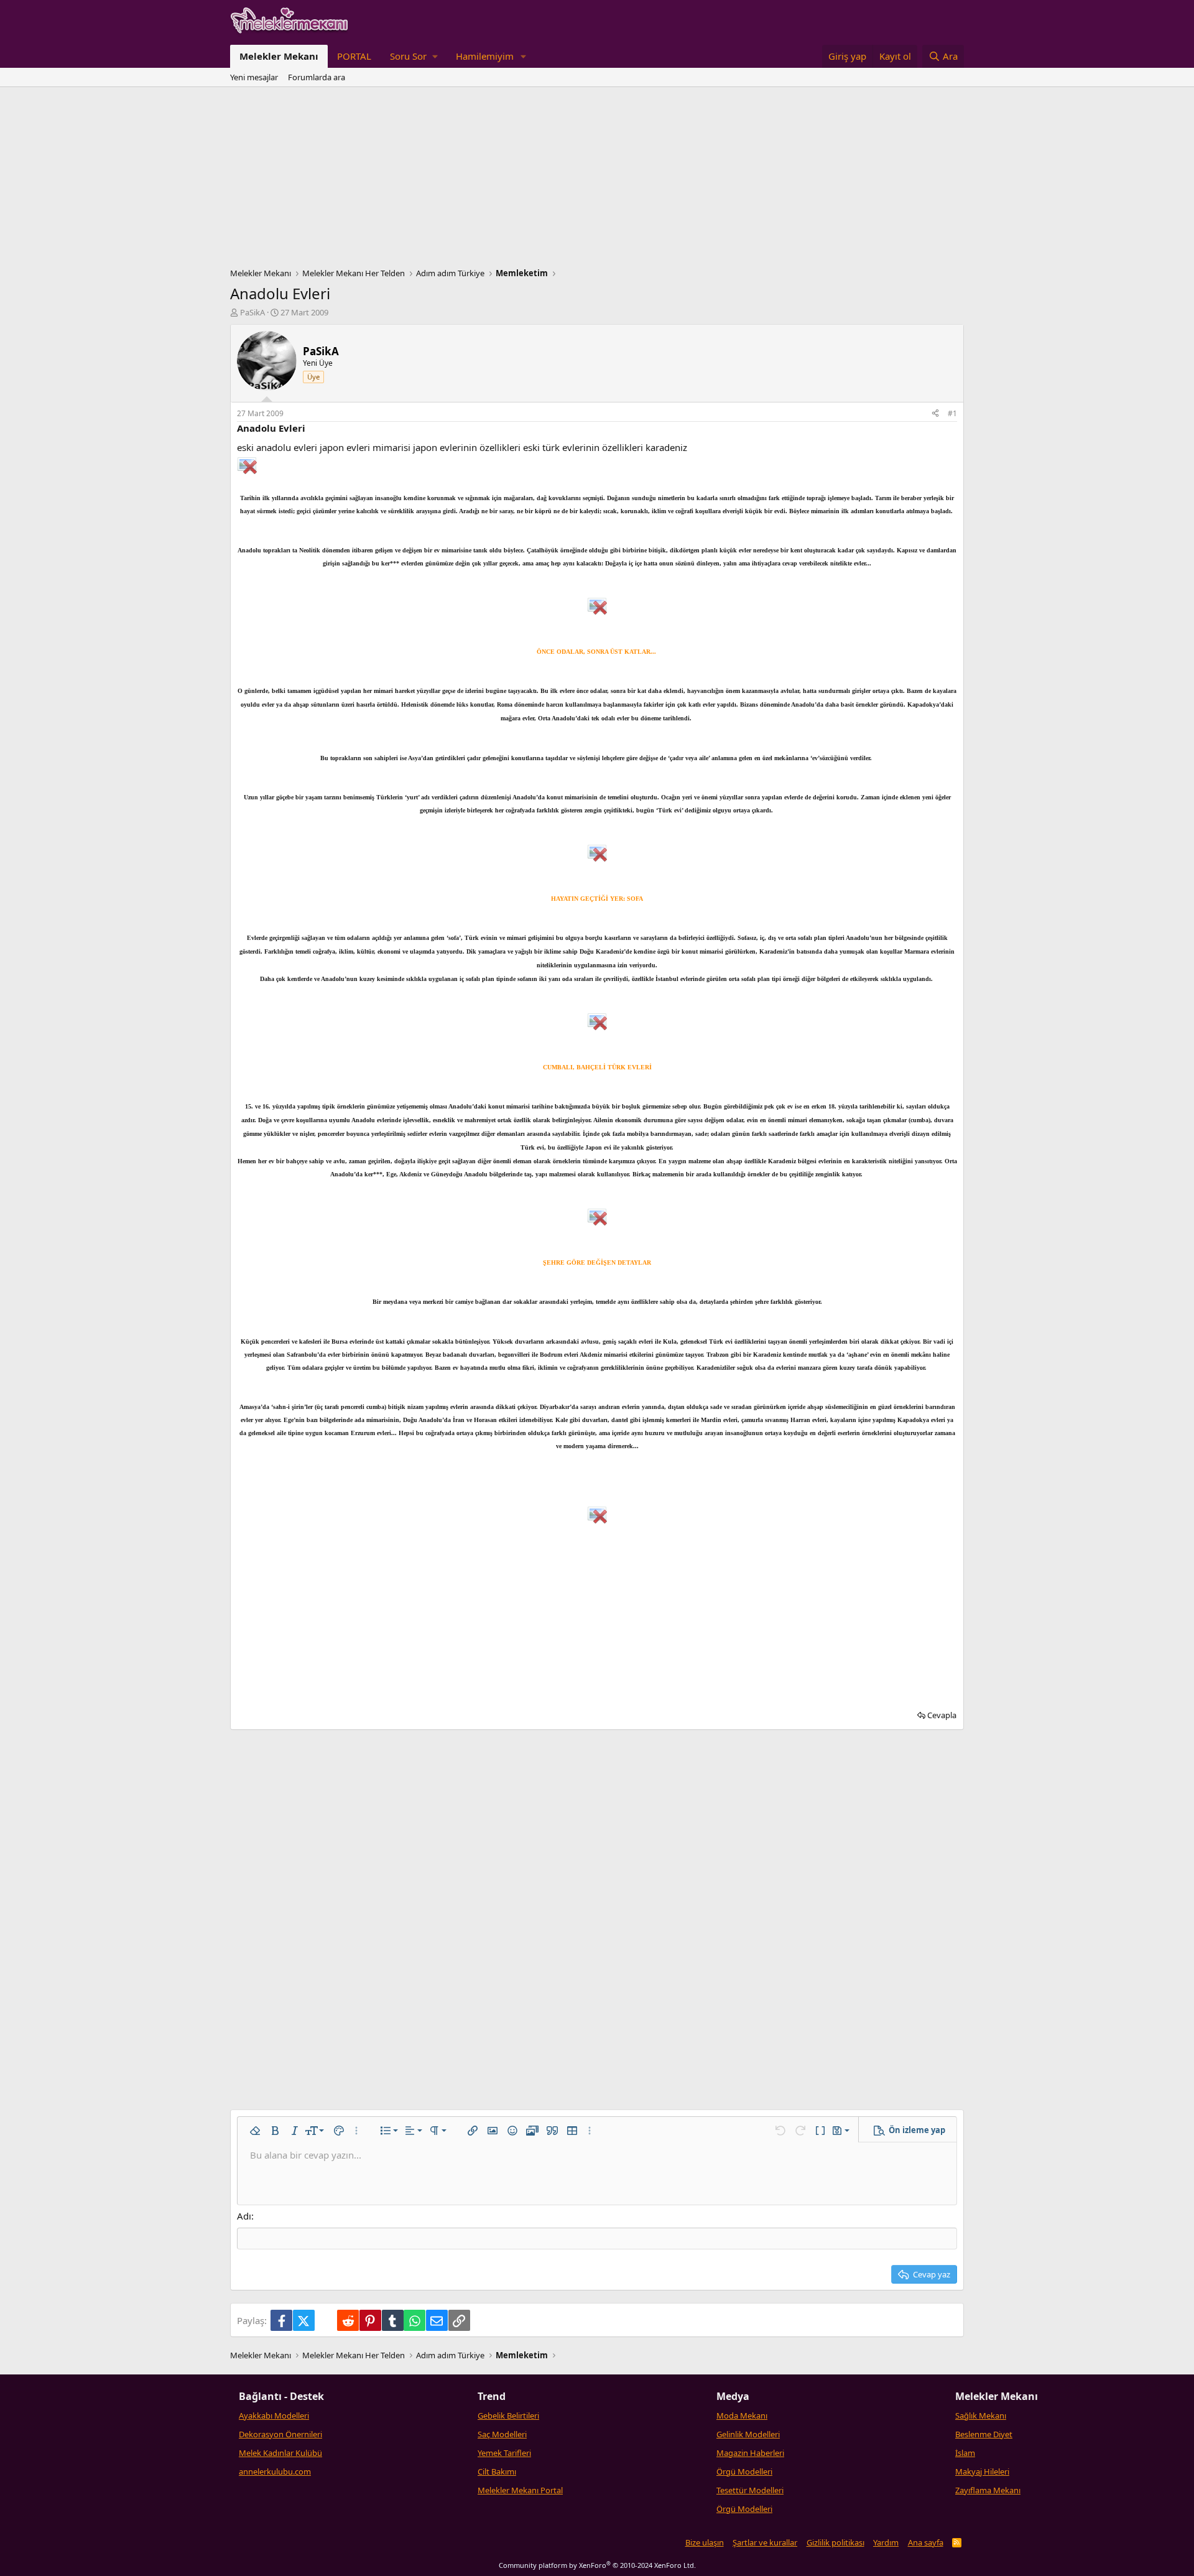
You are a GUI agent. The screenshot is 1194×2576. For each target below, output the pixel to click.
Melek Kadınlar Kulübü (280, 2453)
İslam (965, 2453)
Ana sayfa (926, 2542)
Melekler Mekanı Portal (520, 2490)
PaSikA (252, 312)
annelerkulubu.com (275, 2471)
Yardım (886, 2542)
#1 (952, 413)
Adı (244, 2216)
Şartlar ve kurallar (765, 2542)
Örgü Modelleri (744, 2471)
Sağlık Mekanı (981, 2416)
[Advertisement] (597, 180)
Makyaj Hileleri (982, 2471)
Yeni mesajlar (254, 77)
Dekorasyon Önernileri (280, 2434)
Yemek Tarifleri (504, 2453)
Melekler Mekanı (279, 56)
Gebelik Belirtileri (508, 2416)
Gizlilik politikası (835, 2542)
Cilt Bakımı (497, 2471)
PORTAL (354, 56)
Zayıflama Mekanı (988, 2490)
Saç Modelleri (502, 2434)
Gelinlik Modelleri (748, 2434)
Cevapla (942, 1715)
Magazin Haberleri (750, 2453)
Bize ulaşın (705, 2542)
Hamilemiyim (485, 56)
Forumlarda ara (317, 77)
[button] (414, 56)
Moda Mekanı (742, 2416)
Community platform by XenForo (597, 2565)
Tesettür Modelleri (750, 2490)
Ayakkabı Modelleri (274, 2416)
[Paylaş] (935, 414)
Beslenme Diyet (984, 2434)
